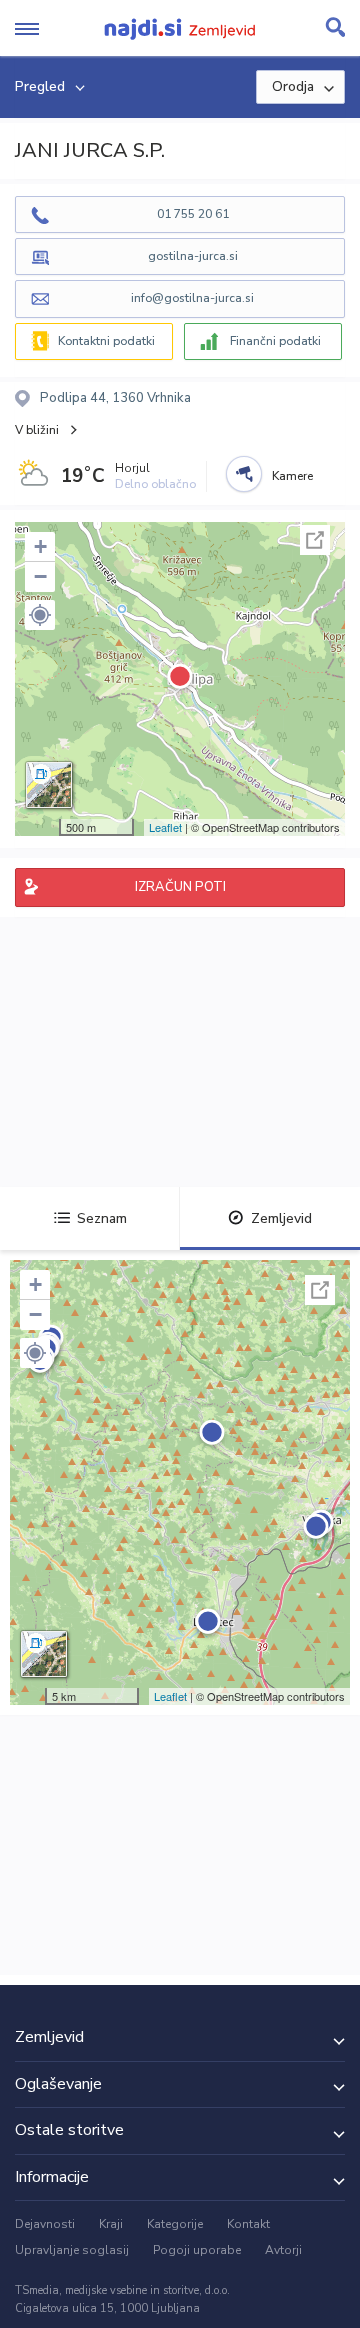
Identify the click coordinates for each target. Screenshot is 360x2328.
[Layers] (49, 785)
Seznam (102, 1218)
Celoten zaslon (315, 540)
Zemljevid (281, 1218)
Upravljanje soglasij (72, 2250)
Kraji (111, 2224)
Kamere (292, 476)
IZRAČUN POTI (180, 887)
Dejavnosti (45, 2224)
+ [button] (40, 546)
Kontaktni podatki (106, 341)
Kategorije (175, 2224)
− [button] (40, 576)
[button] (40, 615)
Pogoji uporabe (197, 2250)
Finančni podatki (275, 341)
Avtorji (283, 2250)
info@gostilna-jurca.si (192, 298)
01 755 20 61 (193, 214)
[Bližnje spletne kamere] (244, 474)
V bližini (37, 430)
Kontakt (248, 2224)
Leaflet (165, 827)
